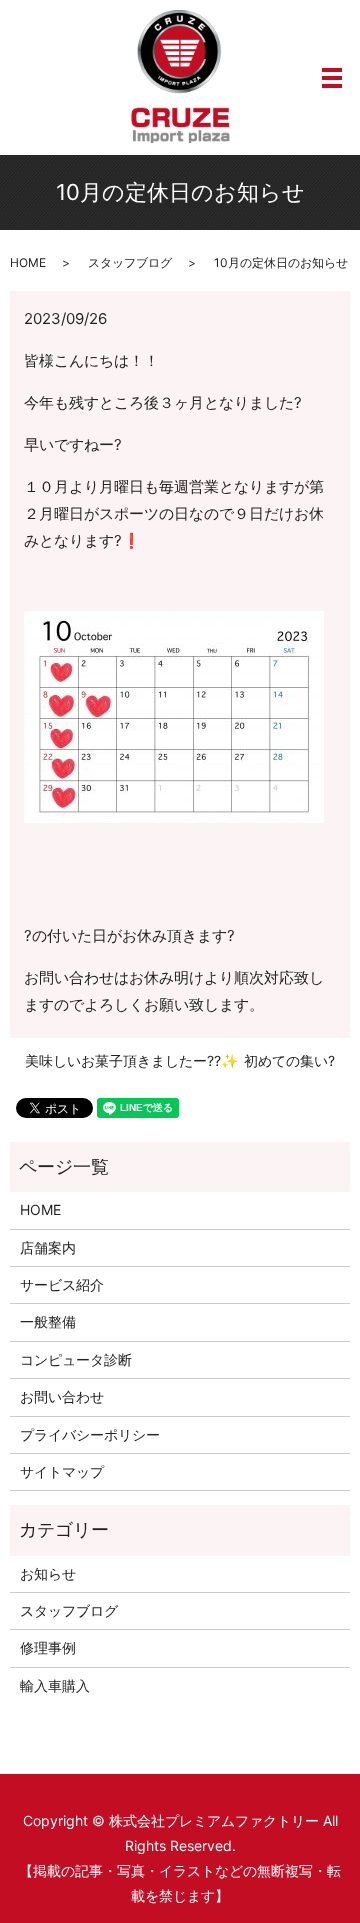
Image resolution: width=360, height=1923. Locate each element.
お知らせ (48, 1573)
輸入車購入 (55, 1685)
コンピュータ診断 (76, 1359)
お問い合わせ (62, 1396)
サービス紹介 (62, 1284)
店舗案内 (48, 1247)
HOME (28, 262)
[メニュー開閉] (332, 78)
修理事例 (48, 1647)
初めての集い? (289, 1060)
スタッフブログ (130, 262)
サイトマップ (62, 1471)
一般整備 (48, 1321)
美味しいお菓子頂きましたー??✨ (131, 1060)
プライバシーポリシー (90, 1434)
